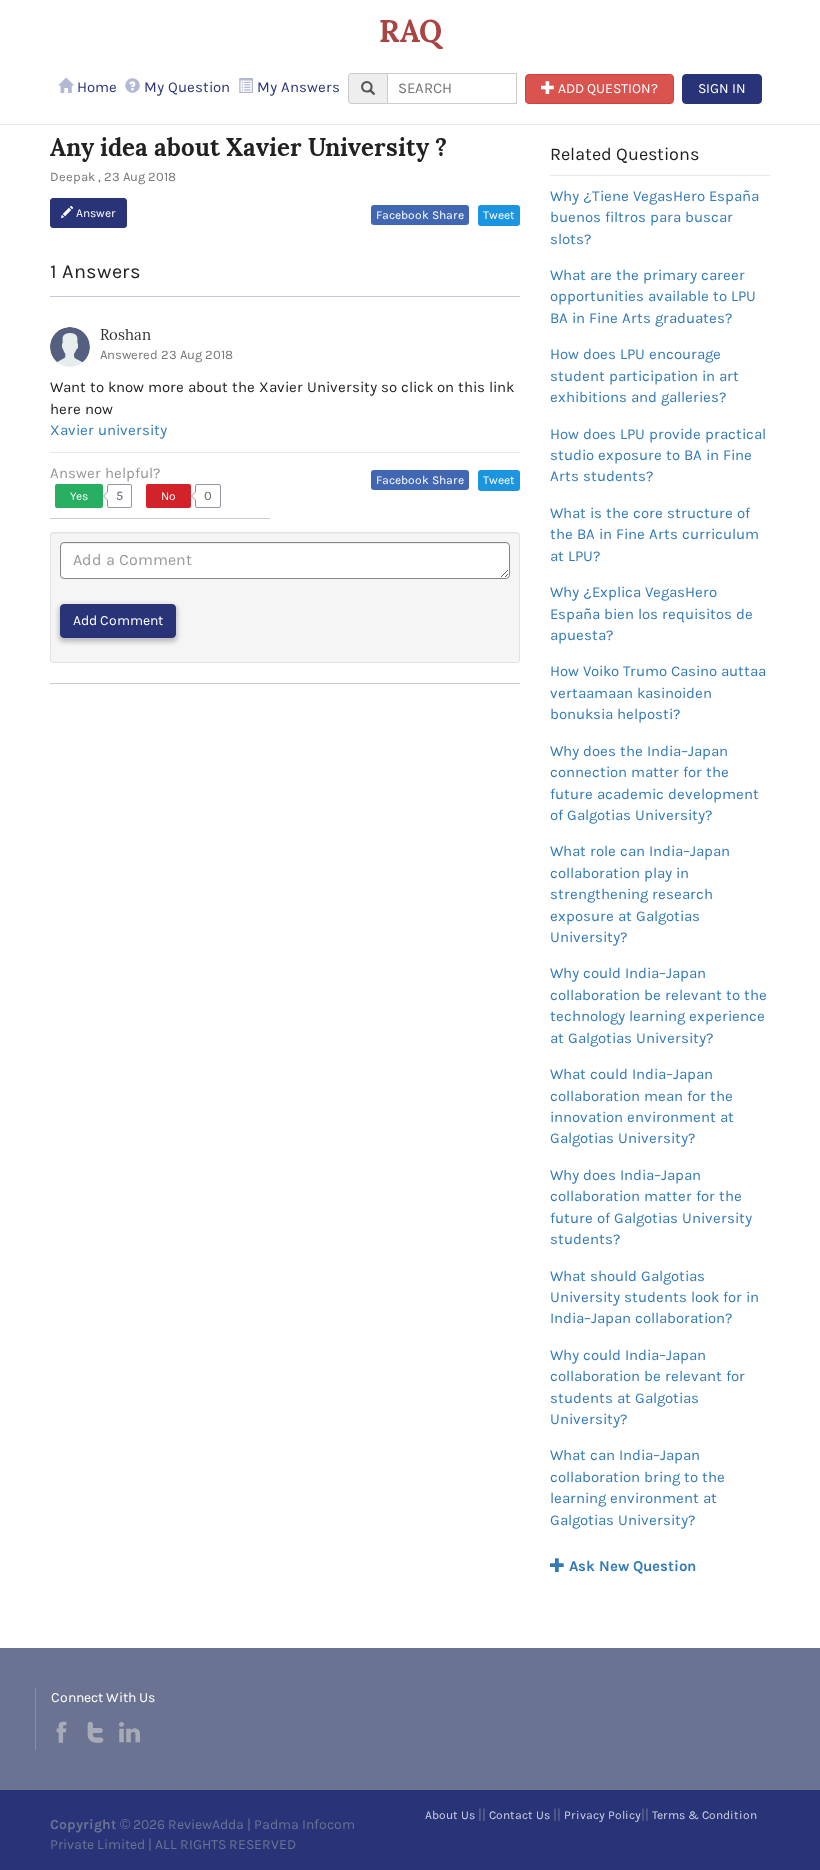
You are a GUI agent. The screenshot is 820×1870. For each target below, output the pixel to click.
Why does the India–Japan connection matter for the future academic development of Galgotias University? (654, 783)
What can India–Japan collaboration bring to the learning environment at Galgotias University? (637, 1487)
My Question (185, 87)
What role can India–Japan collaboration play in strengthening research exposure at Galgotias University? (640, 894)
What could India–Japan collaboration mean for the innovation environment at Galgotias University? (642, 1106)
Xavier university (108, 430)
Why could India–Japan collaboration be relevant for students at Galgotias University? (647, 1387)
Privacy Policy (602, 1815)
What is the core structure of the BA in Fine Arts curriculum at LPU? (654, 534)
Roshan (125, 334)
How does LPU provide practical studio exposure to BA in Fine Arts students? (658, 455)
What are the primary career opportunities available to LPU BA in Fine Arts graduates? (653, 296)
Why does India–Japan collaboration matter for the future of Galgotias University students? (651, 1207)
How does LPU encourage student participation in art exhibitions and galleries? (644, 375)
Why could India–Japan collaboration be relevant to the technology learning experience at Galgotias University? (658, 1005)
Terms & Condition (704, 1815)
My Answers (296, 87)
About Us (450, 1815)
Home (95, 87)
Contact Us (519, 1815)
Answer (94, 213)
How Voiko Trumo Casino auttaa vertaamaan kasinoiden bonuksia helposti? (658, 692)
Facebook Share (420, 215)
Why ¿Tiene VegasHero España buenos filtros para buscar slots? (654, 217)
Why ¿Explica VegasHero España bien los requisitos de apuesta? (651, 613)
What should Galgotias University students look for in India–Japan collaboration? (654, 1297)
